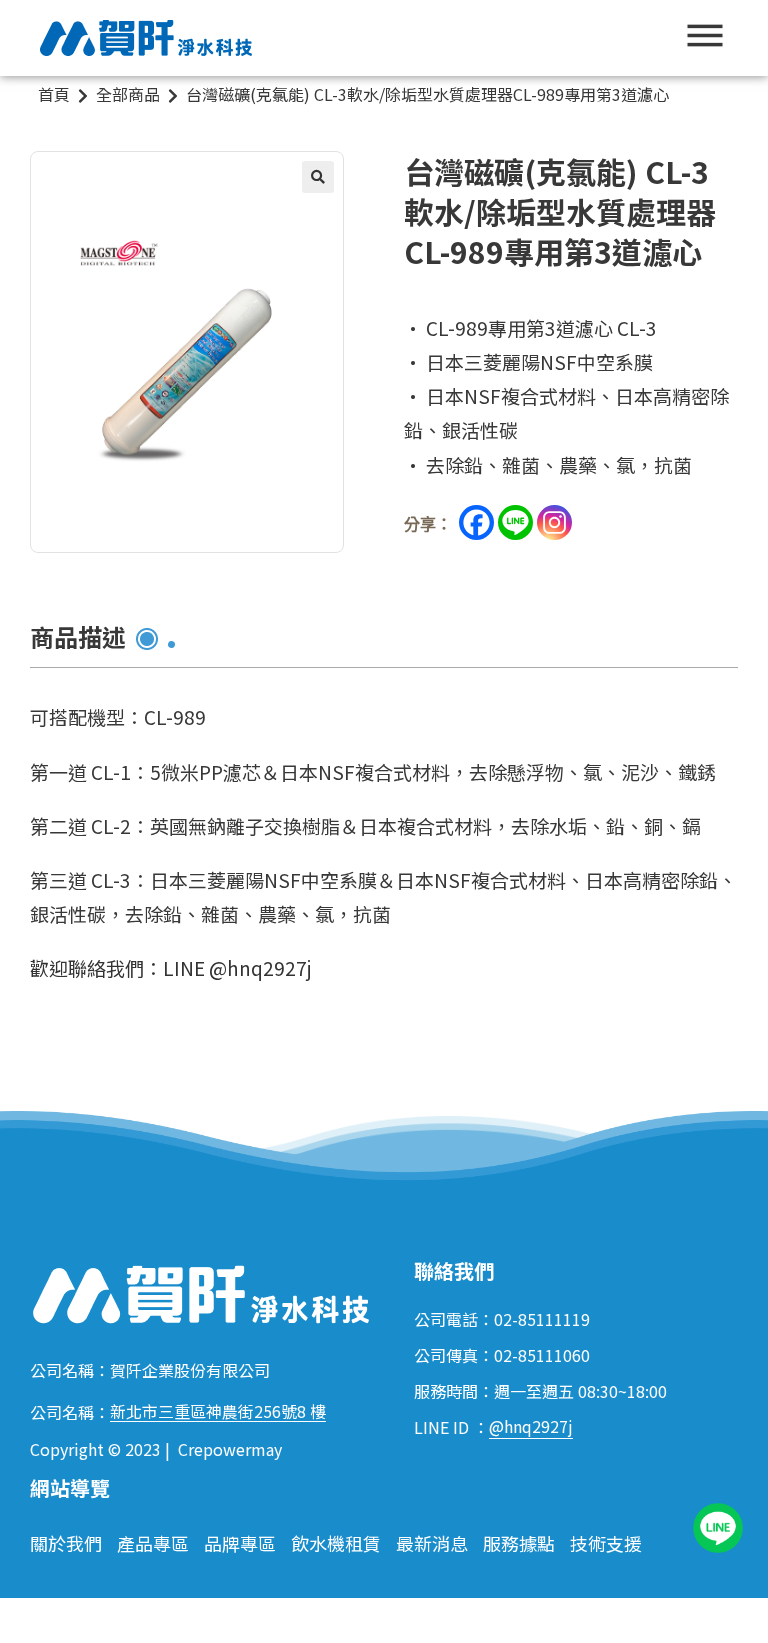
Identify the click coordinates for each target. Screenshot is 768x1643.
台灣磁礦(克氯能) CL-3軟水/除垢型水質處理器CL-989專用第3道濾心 (427, 94)
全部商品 (128, 94)
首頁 (54, 94)
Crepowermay (230, 1449)
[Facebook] (476, 522)
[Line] (515, 522)
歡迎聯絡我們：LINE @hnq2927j (170, 967)
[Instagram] (554, 522)
